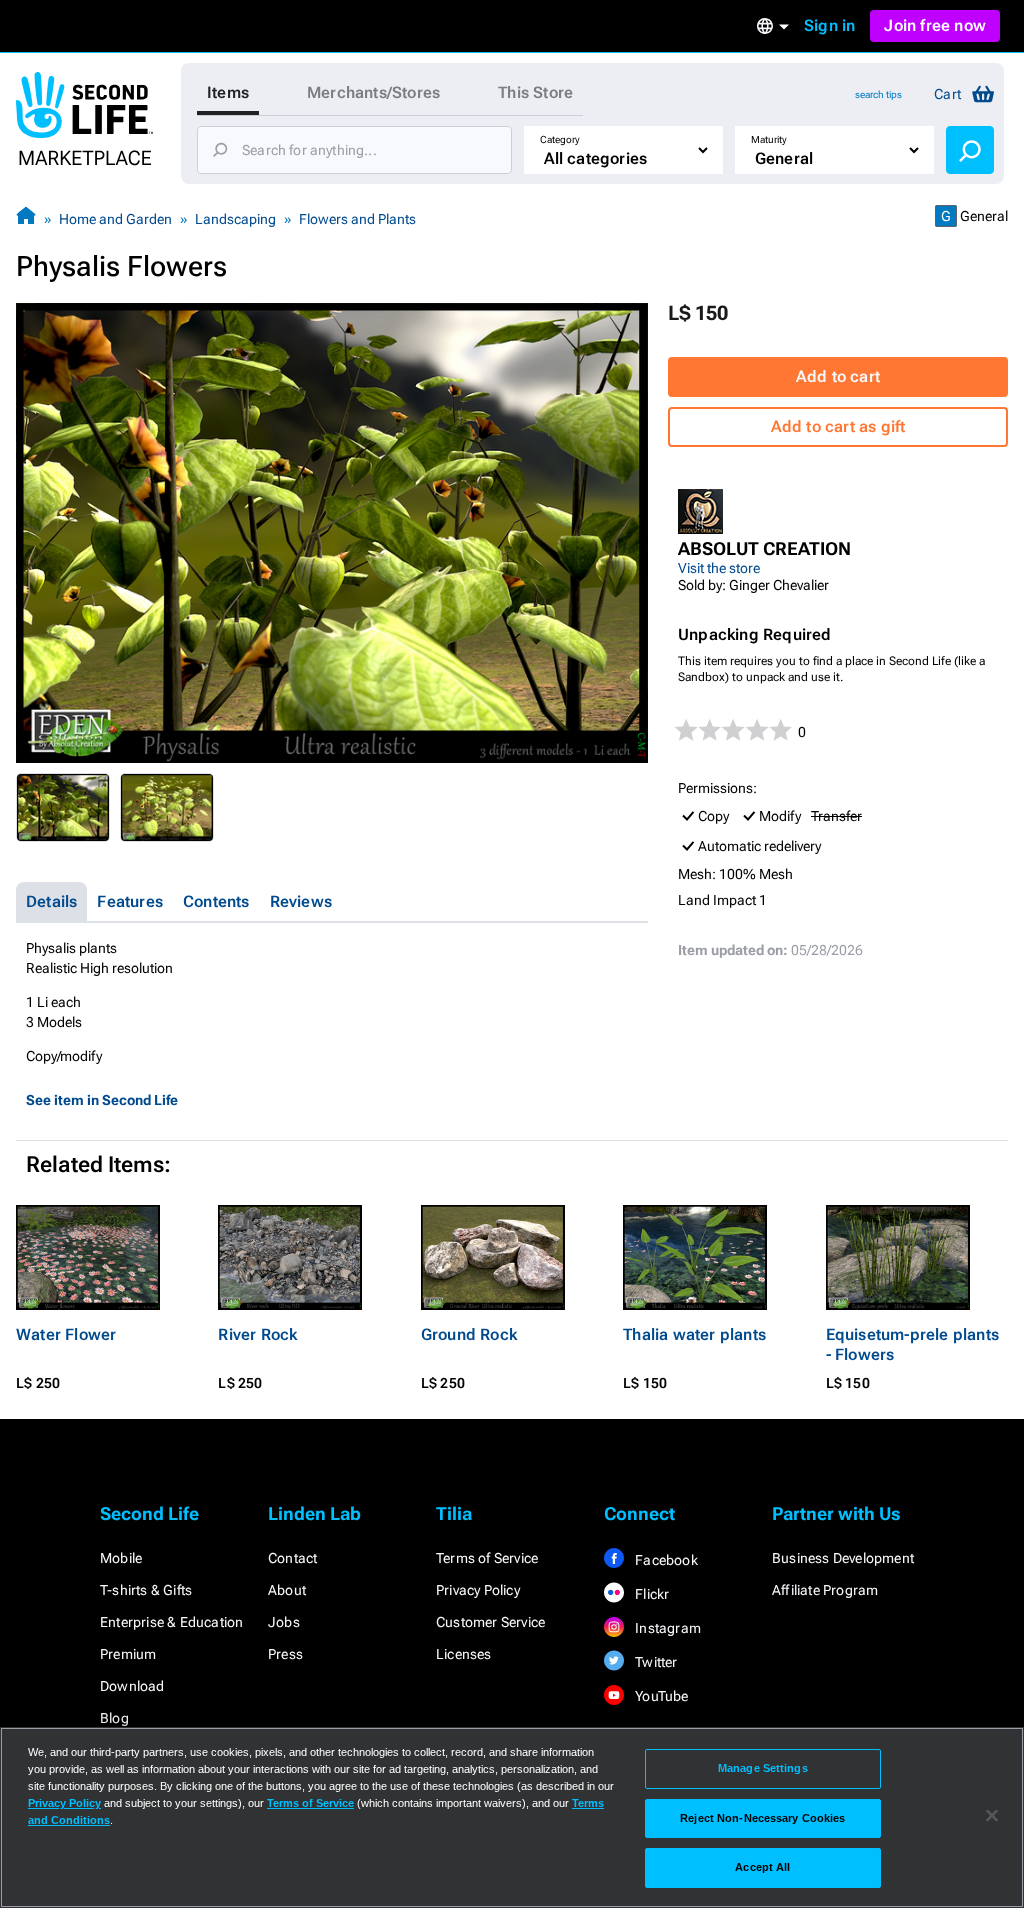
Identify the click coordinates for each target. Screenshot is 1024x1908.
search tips (878, 94)
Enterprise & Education (171, 1622)
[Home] (26, 218)
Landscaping (235, 219)
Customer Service (490, 1622)
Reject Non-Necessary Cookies (762, 1818)
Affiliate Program (825, 1590)
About (287, 1590)
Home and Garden (115, 219)
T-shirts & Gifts (146, 1590)
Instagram (666, 1628)
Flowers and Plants (357, 219)
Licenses (464, 1654)
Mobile (121, 1558)
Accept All (762, 1867)
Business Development (843, 1558)
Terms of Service (487, 1558)
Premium (128, 1654)
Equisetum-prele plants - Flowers (912, 1344)
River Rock (257, 1334)
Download (132, 1686)
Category (560, 139)
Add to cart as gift (838, 426)
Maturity (769, 139)
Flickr (650, 1594)
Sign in (829, 25)
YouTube (660, 1696)
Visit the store (719, 568)
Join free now (935, 25)
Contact (292, 1558)
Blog (114, 1718)
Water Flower (66, 1334)
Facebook (665, 1560)
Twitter (655, 1662)
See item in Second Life (102, 1100)
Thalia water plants (694, 1334)
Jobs (284, 1622)
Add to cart (838, 376)
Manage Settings (763, 1768)
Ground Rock (469, 1334)
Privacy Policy (478, 1590)
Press (285, 1654)
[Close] (992, 1816)
